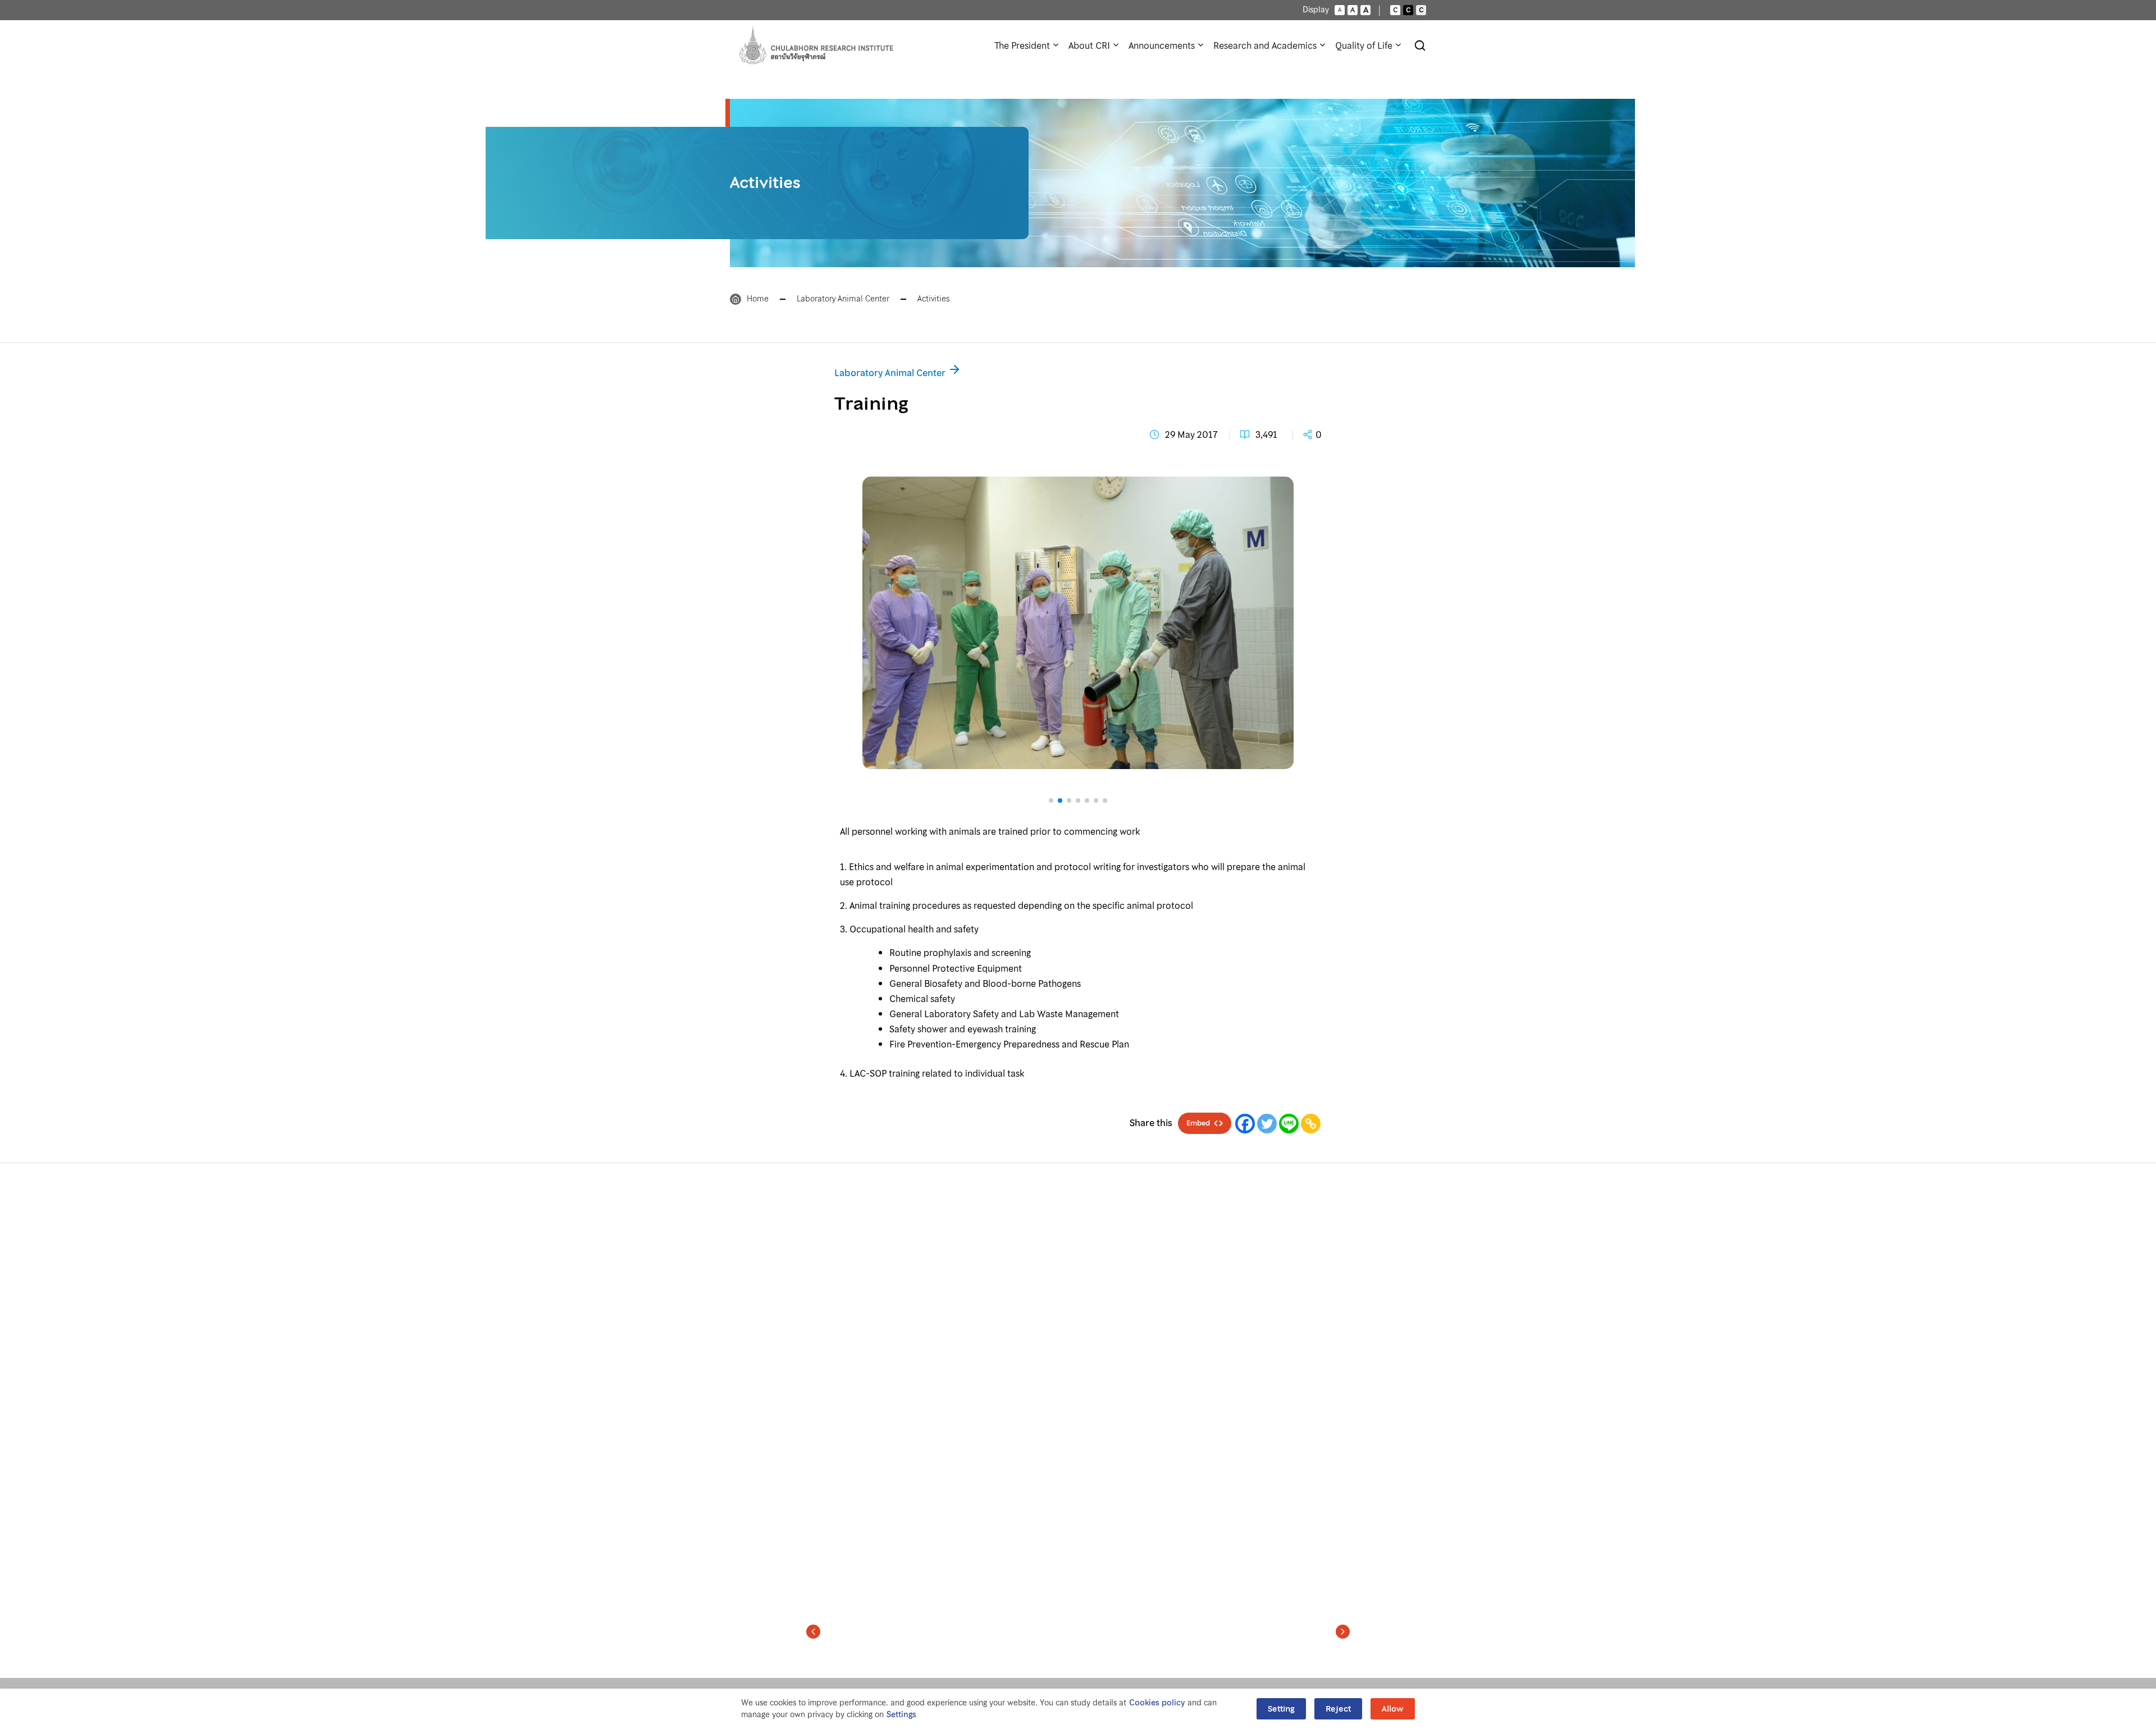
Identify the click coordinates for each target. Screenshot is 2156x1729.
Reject (1338, 1709)
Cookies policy (1157, 1703)
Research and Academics (1265, 45)
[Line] (1289, 1124)
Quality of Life (1364, 45)
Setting (1281, 1709)
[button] (1078, 790)
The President (1022, 45)
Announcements (1162, 45)
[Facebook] (1245, 1124)
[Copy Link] (1311, 1124)
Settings (901, 1715)
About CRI (1089, 45)
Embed (1198, 1123)
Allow (1393, 1709)
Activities (933, 299)
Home (758, 299)
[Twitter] (1267, 1124)
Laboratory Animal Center (843, 299)
